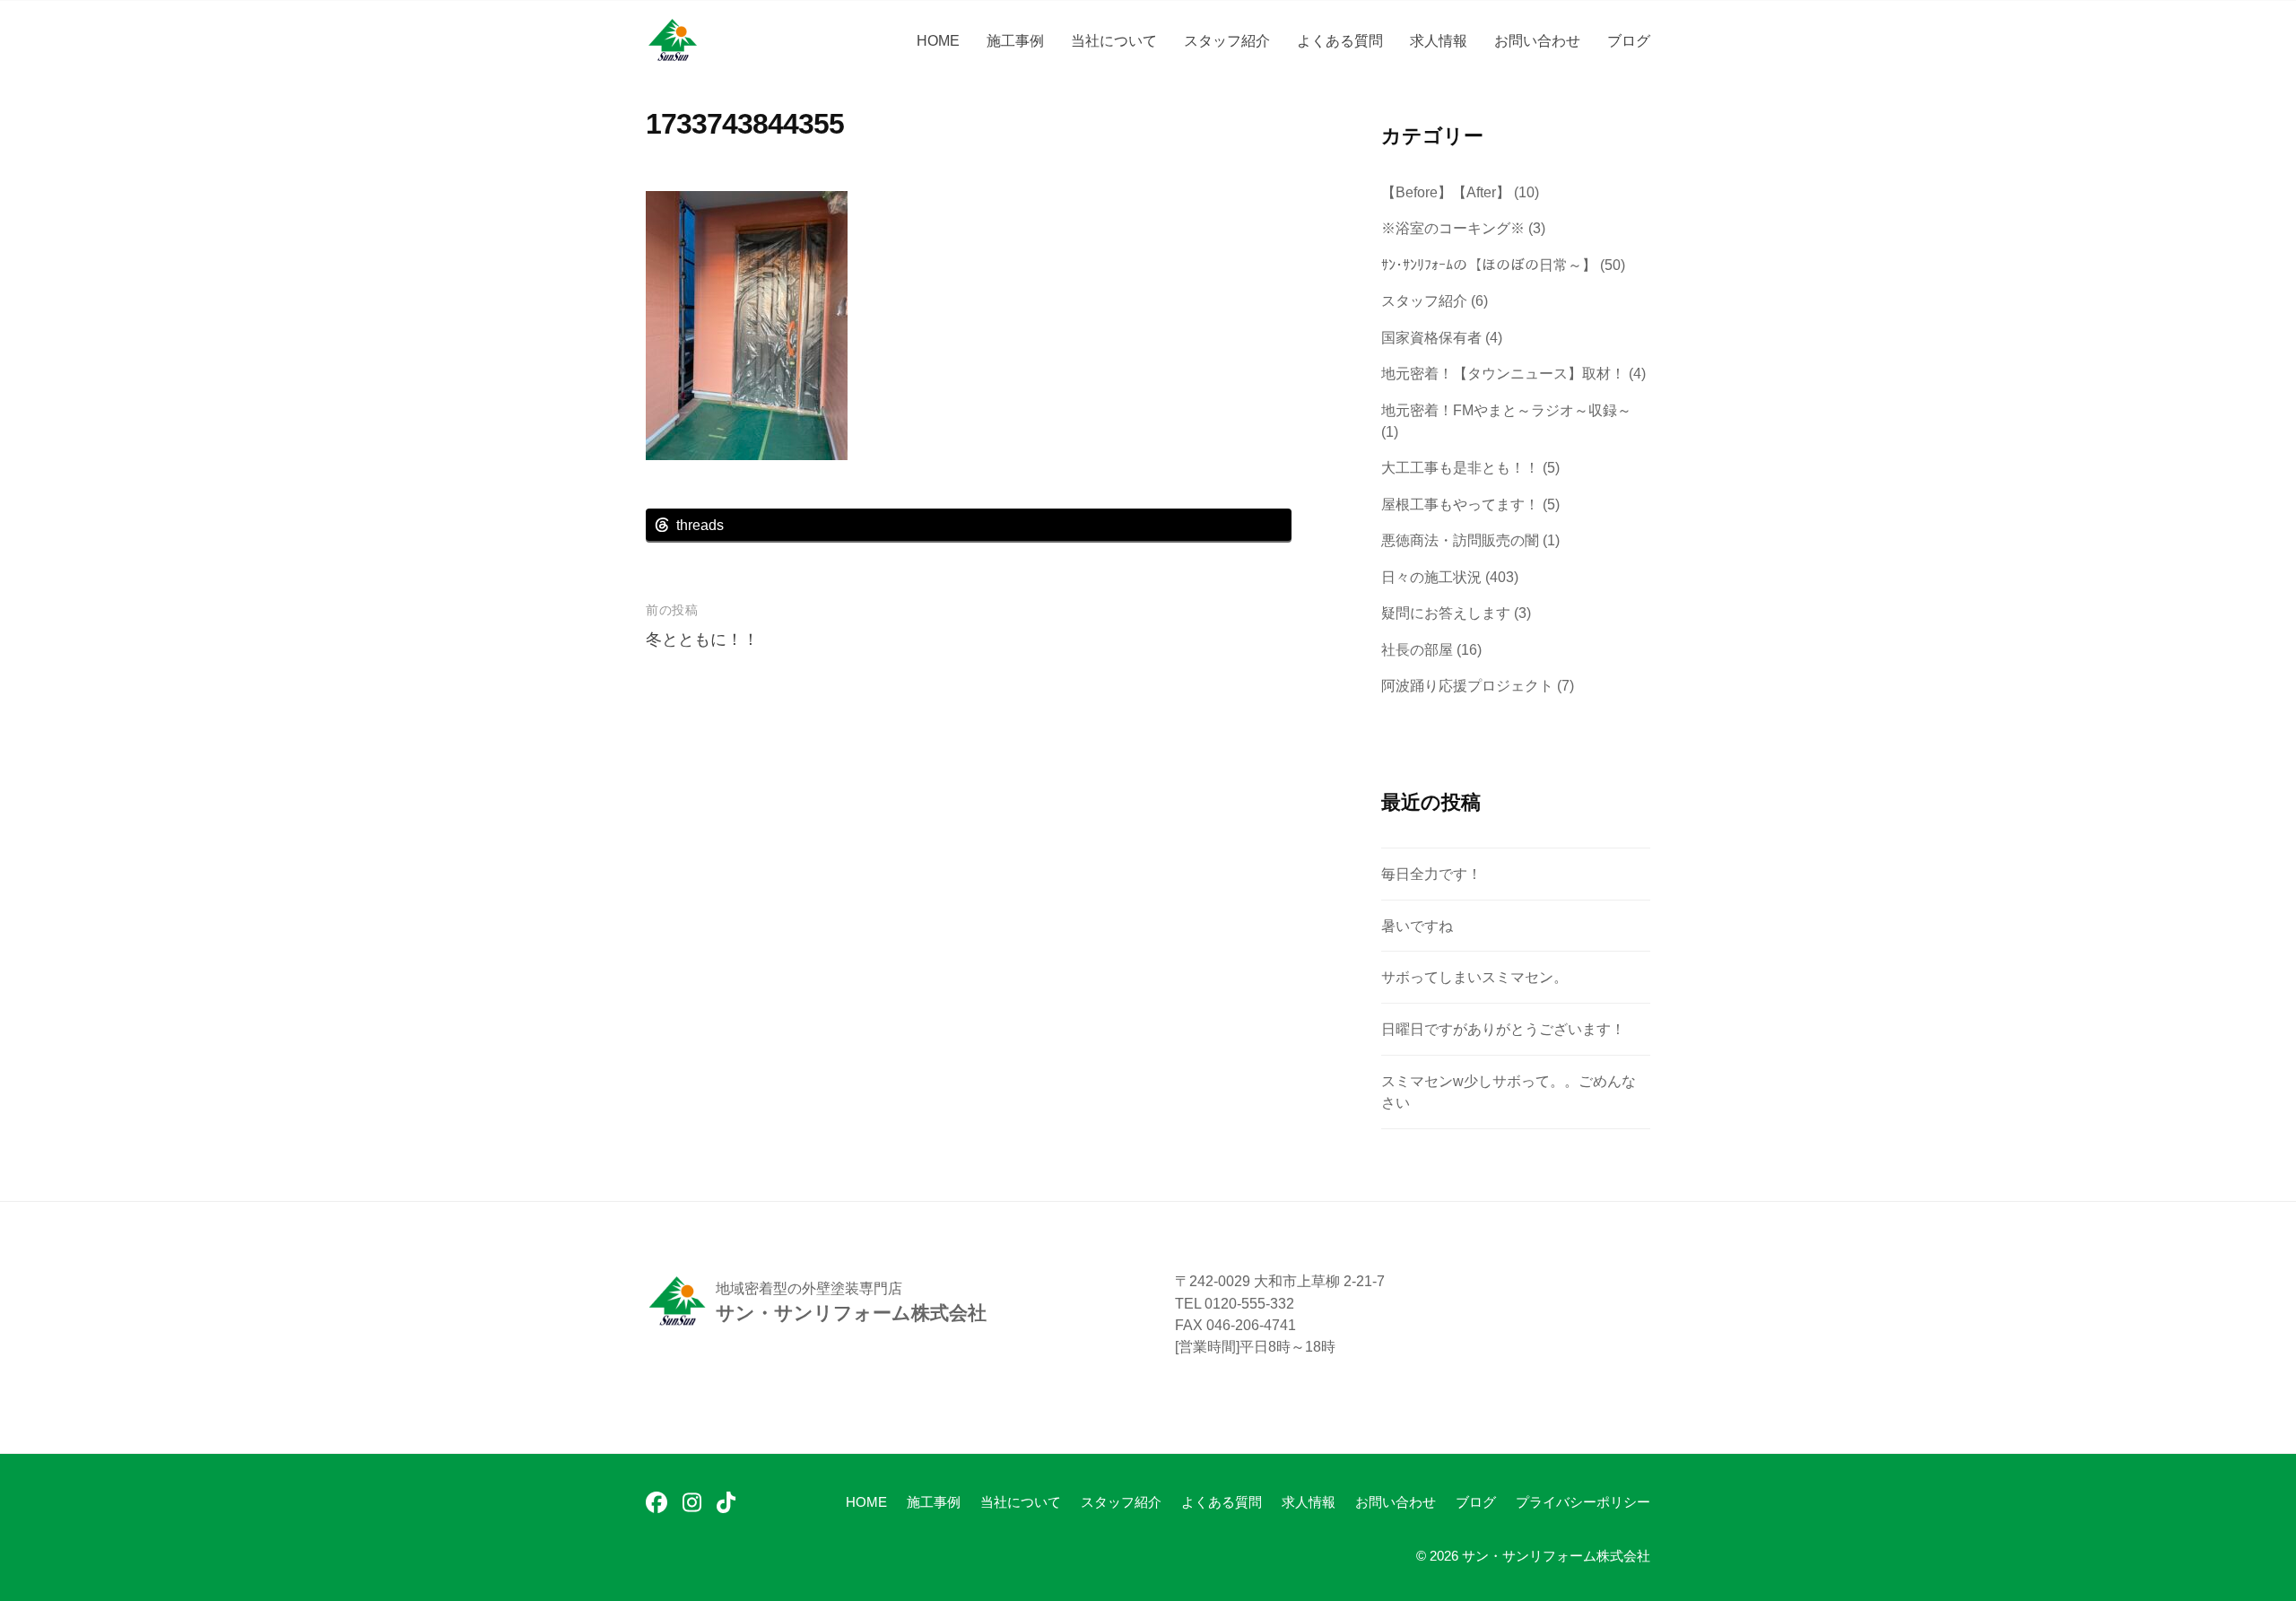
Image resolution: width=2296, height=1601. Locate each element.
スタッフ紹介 (1227, 40)
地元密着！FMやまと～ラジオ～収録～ (1506, 410)
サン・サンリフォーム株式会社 (1556, 1556)
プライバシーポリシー (1583, 1502)
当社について (1114, 40)
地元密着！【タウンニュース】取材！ (1503, 373)
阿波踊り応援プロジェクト (1467, 685)
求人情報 (1439, 40)
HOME (938, 40)
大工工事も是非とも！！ (1460, 467)
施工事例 (1015, 40)
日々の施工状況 (1431, 577)
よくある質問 (1340, 40)
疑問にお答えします (1446, 613)
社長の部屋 (1417, 649)
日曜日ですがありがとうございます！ (1503, 1029)
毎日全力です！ (1431, 874)
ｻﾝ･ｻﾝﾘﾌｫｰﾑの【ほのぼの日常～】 (1489, 265)
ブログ (1629, 40)
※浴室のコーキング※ (1453, 228)
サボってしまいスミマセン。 (1474, 977)
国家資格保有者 (1431, 337)
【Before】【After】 (1446, 192)
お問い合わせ (1537, 40)
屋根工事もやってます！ (1460, 504)
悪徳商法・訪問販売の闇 (1460, 540)
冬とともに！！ (702, 640)
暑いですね (1417, 926)
